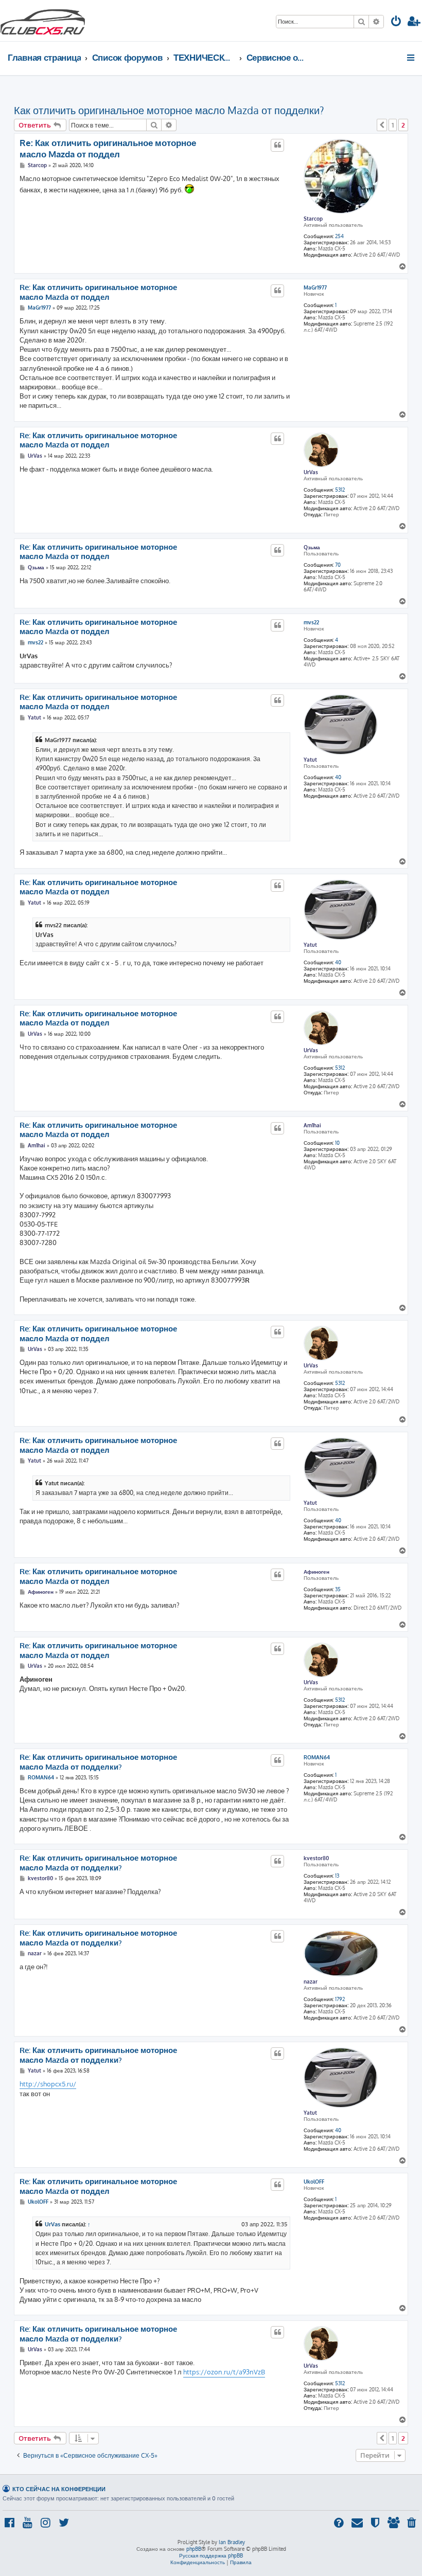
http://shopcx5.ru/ (48, 2084)
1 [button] (393, 125)
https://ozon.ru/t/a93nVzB (224, 2372)
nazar (311, 1981)
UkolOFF (314, 2182)
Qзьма (312, 547)
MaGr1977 (315, 287)
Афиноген (316, 1572)
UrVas (311, 472)
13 (337, 1876)
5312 (340, 490)
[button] (382, 125)
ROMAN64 (317, 1757)
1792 (340, 1999)
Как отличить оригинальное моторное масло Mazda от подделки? (169, 110)
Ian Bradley (232, 2542)
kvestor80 (316, 1858)
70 (338, 565)
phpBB (194, 2549)
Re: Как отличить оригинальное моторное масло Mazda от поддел (108, 148)
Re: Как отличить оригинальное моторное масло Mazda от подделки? (98, 1762)
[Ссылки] (411, 58)
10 (337, 1143)
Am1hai (312, 1125)
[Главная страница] (43, 21)
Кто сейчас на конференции (59, 2489)
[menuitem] (396, 22)
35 (338, 1589)
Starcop (313, 219)
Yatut (310, 760)
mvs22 (311, 622)
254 (339, 236)
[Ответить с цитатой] (277, 145)
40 (338, 777)
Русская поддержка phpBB (211, 2555)
